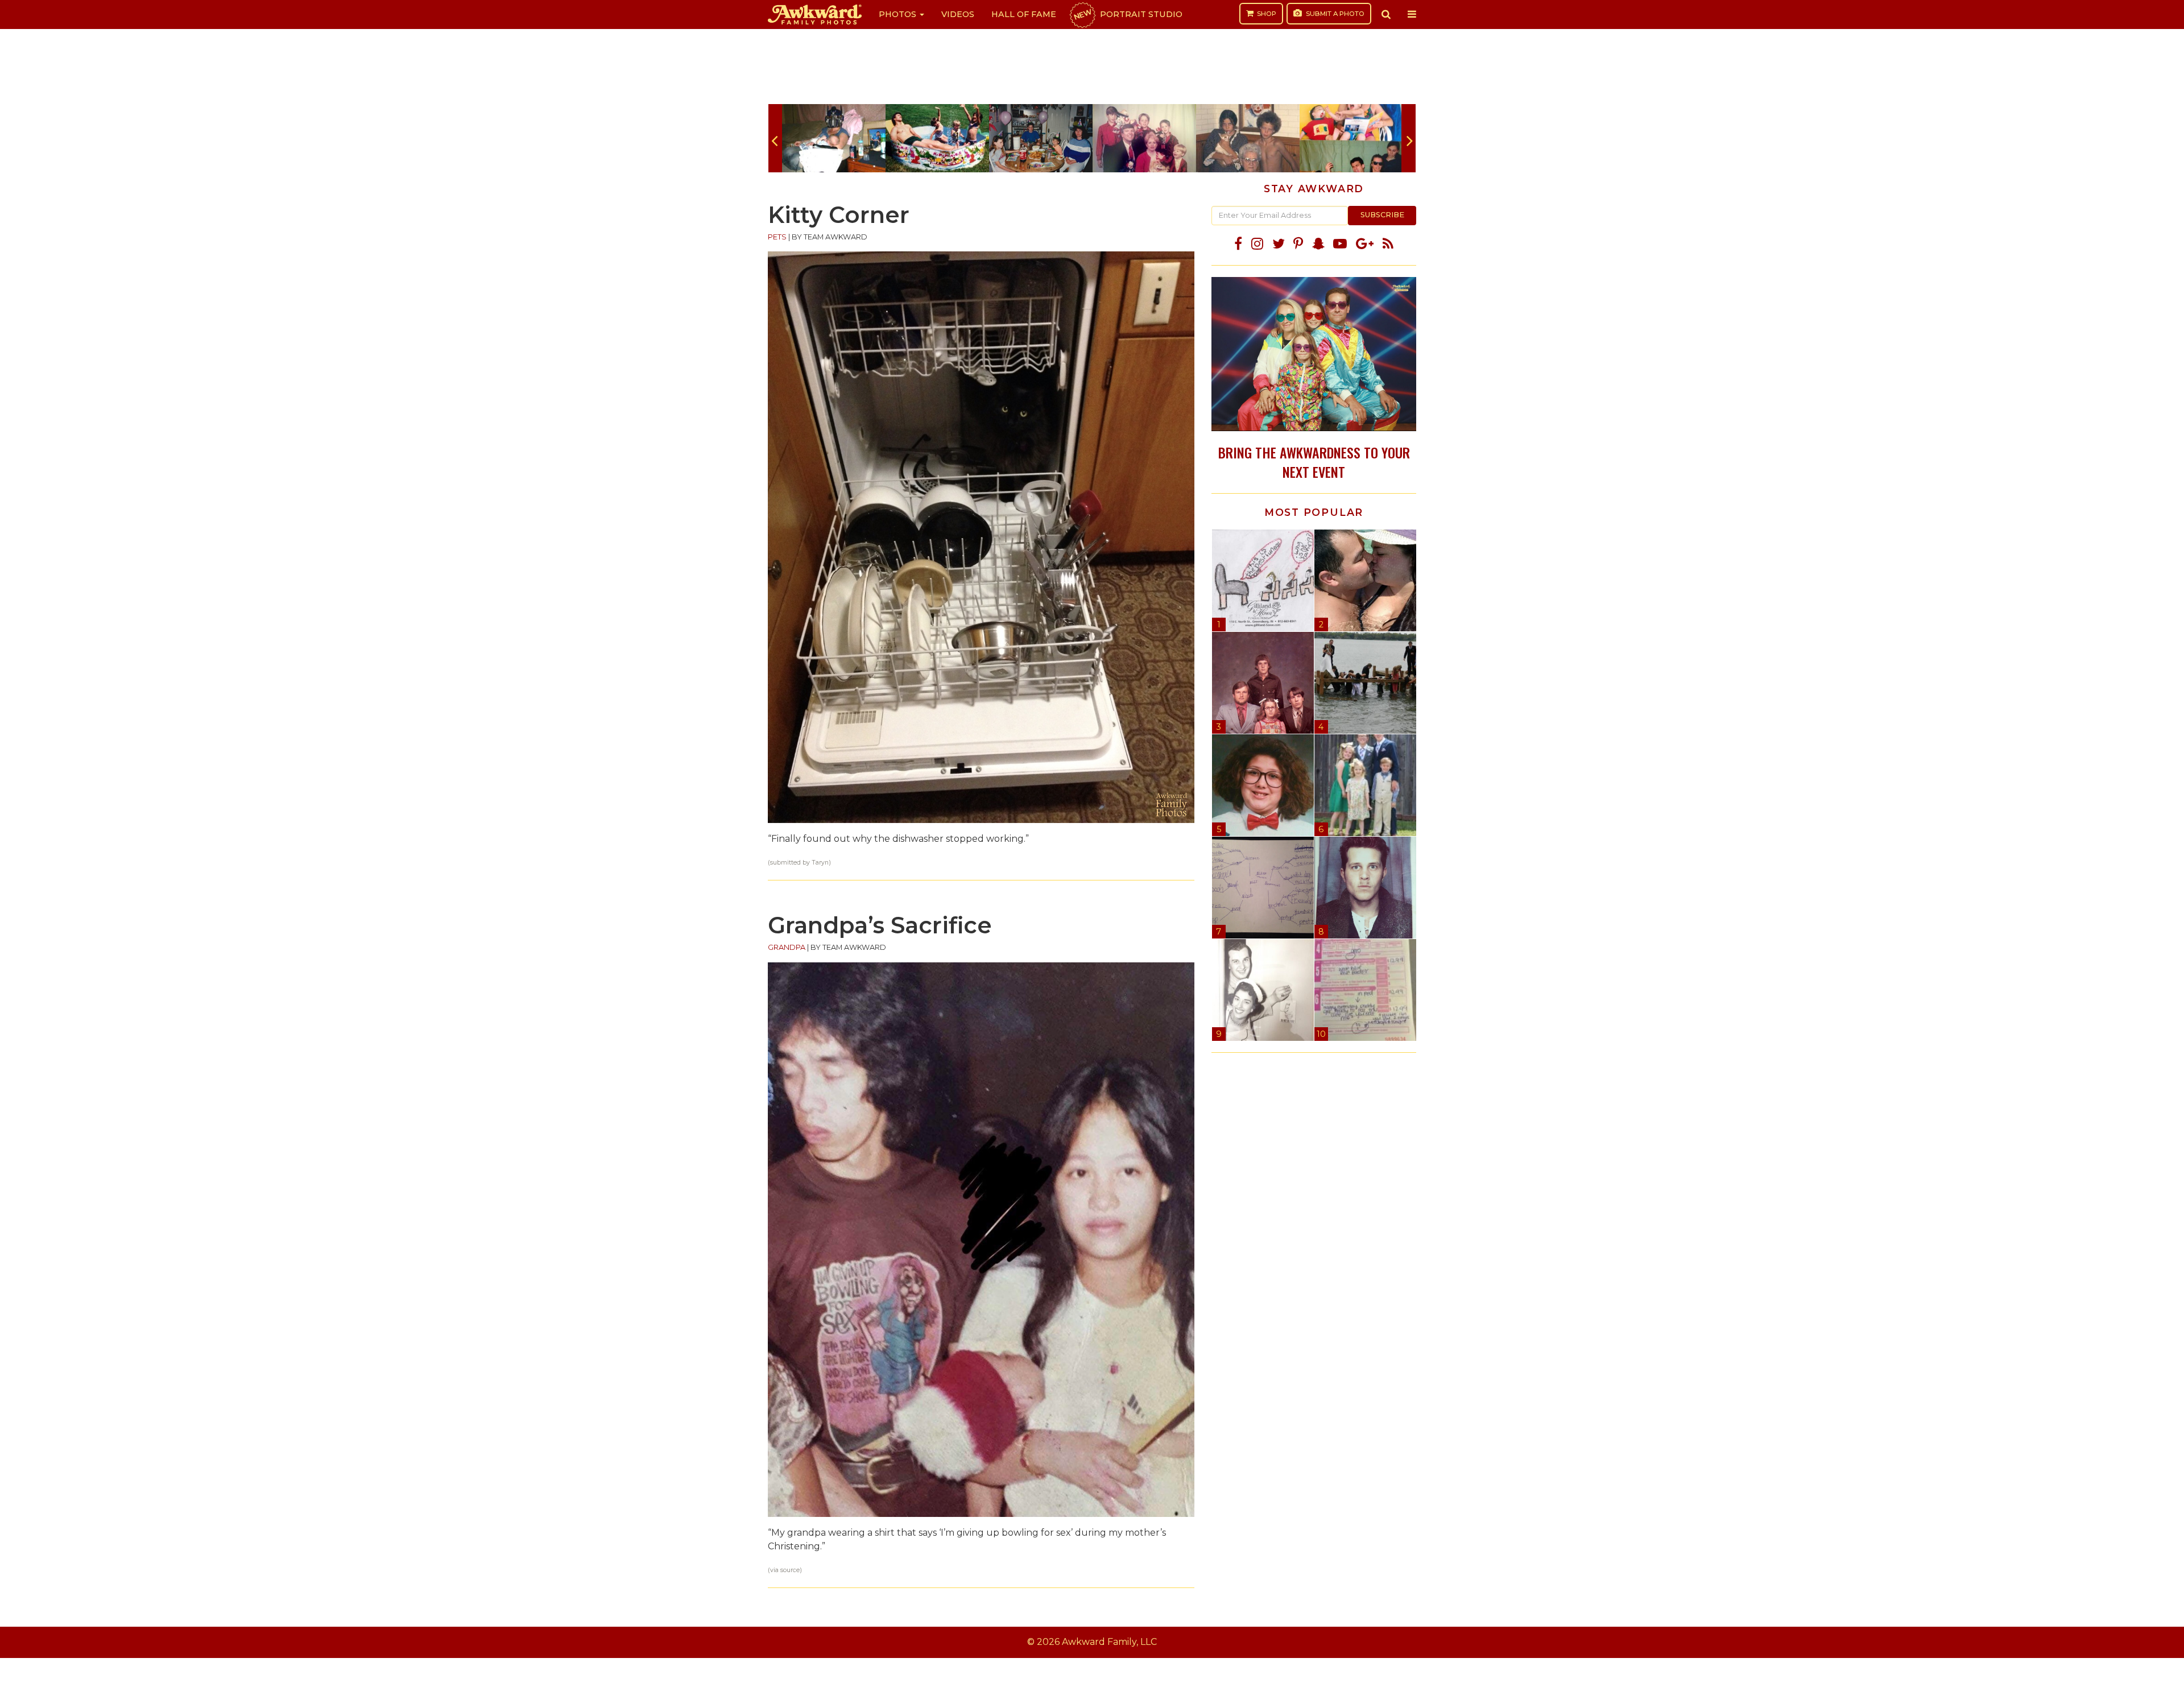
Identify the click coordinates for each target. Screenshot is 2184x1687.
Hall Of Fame (1024, 14)
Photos (899, 14)
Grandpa (787, 947)
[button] (1386, 14)
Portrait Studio (1127, 14)
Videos (958, 14)
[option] (834, 138)
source (790, 1570)
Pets (777, 237)
